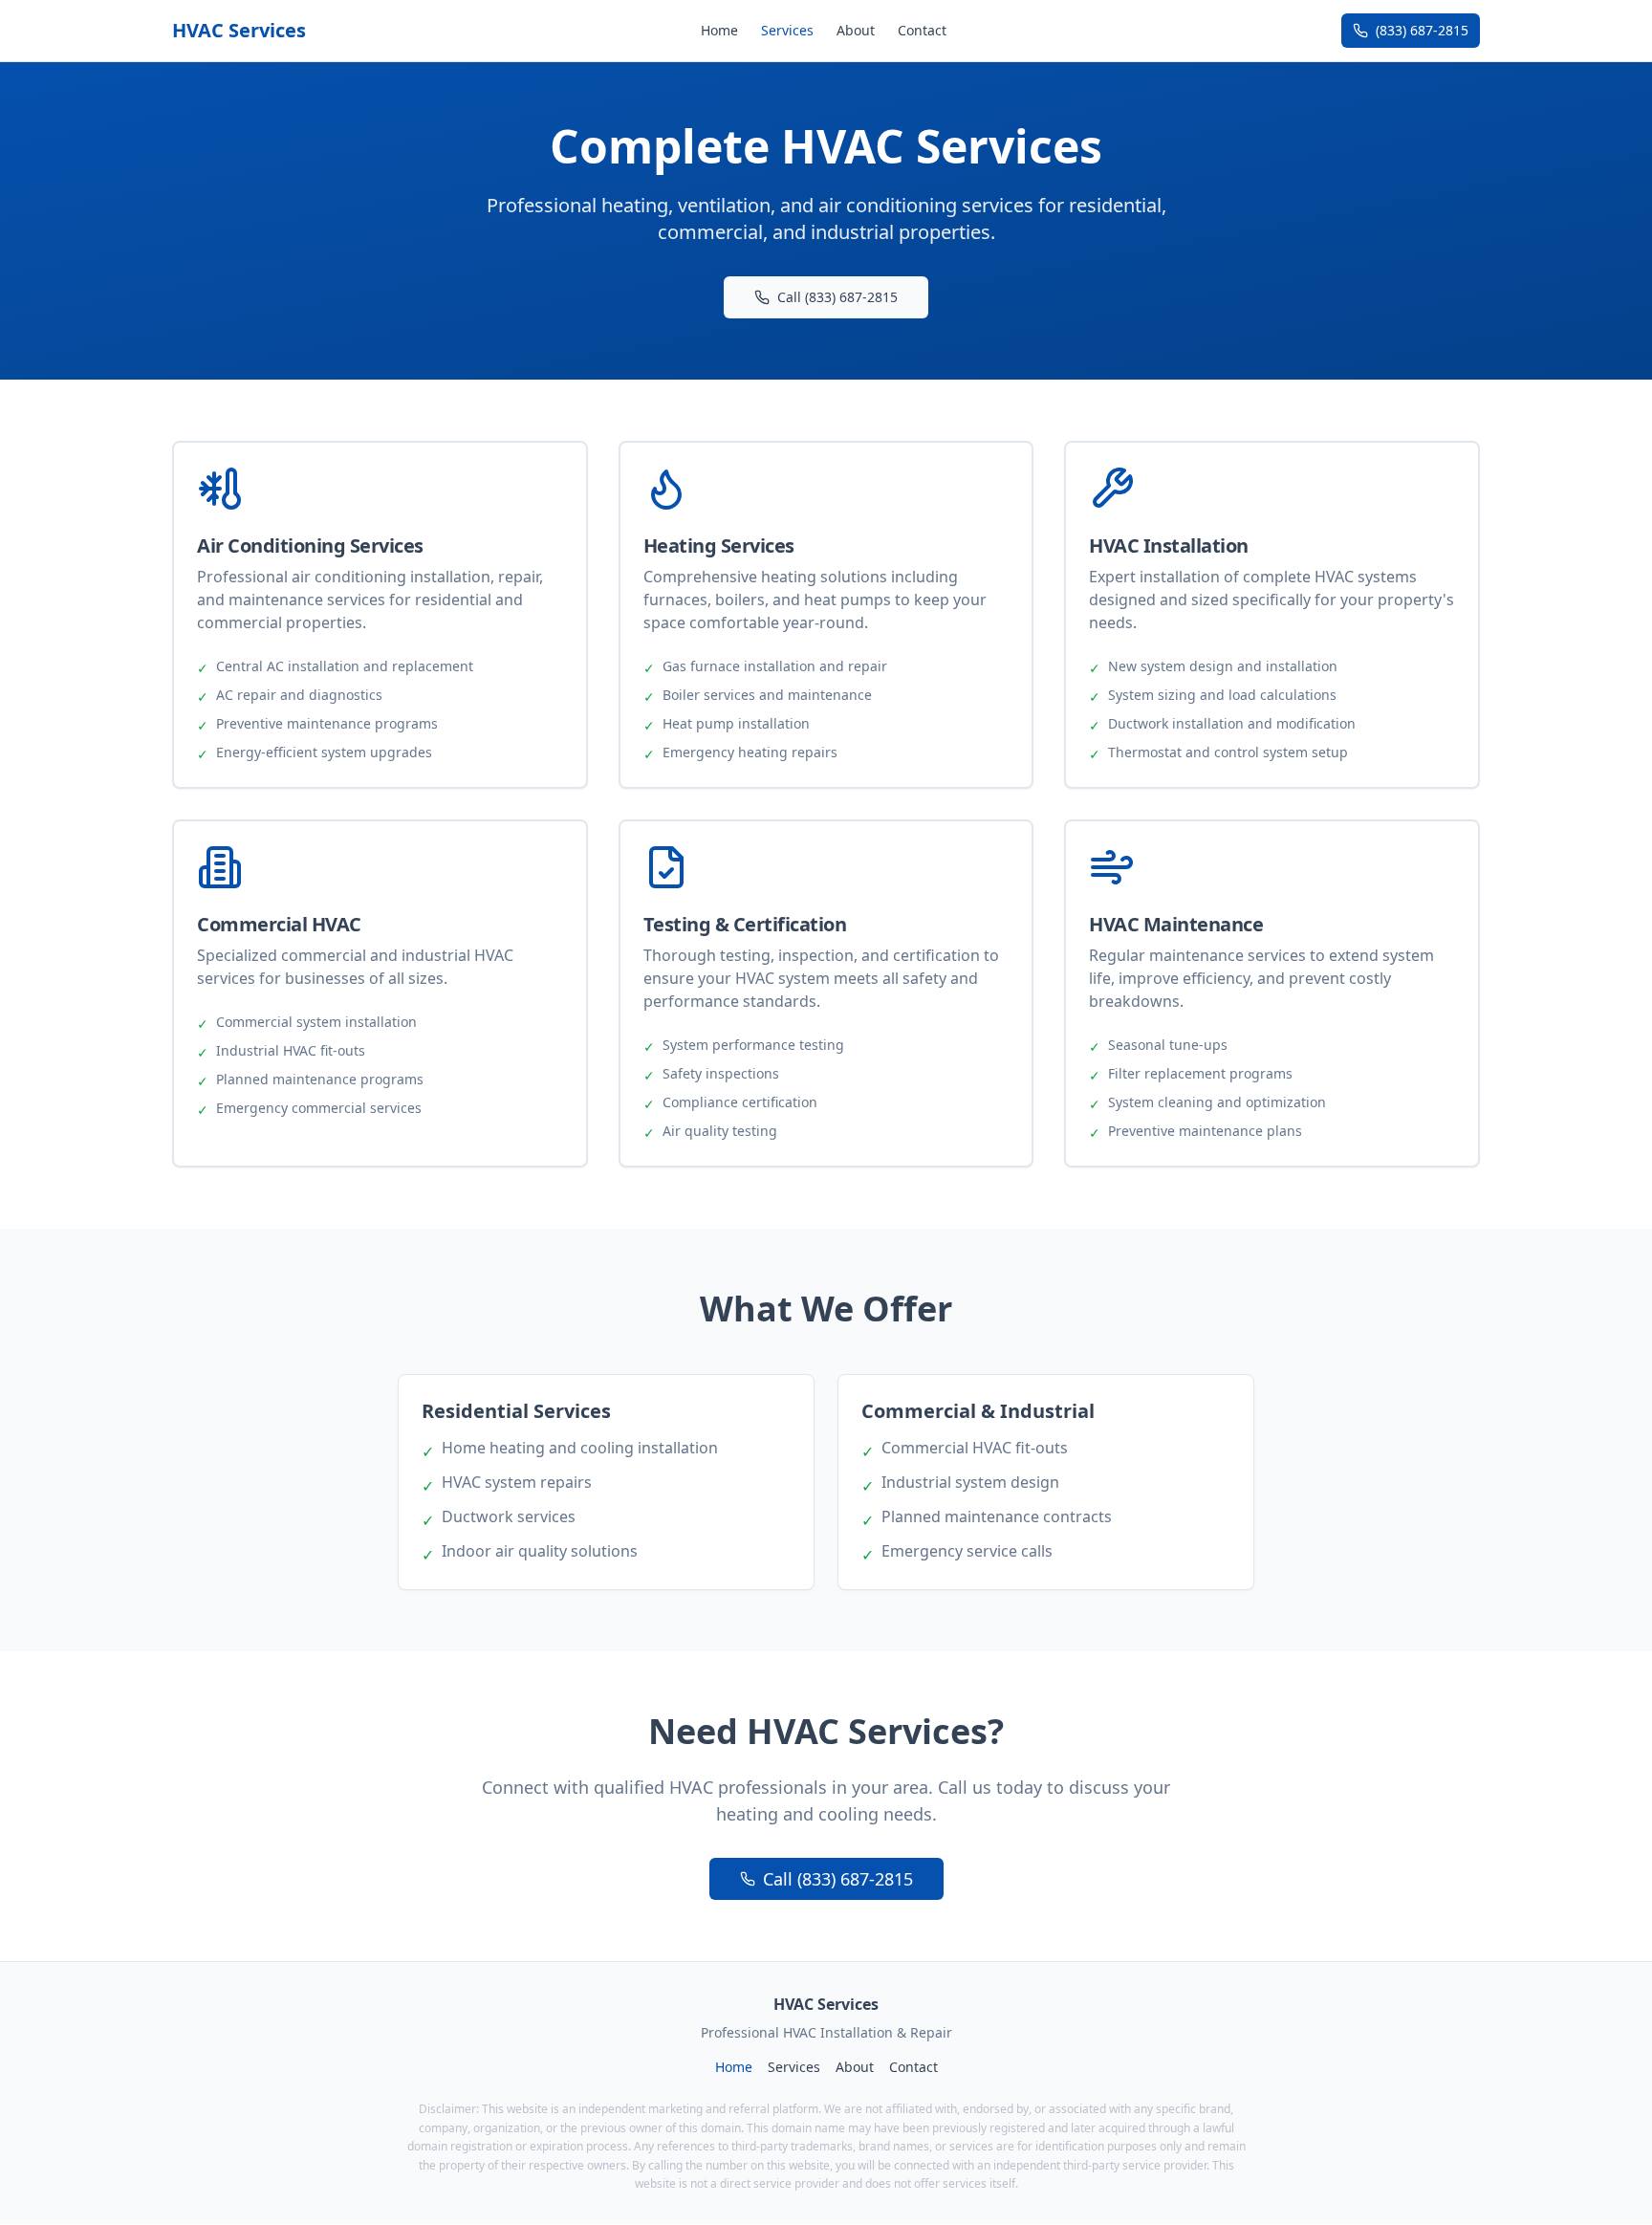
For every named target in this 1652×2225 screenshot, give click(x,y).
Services (787, 30)
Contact (922, 30)
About (856, 30)
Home (719, 30)
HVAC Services (239, 30)
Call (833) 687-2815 (837, 297)
